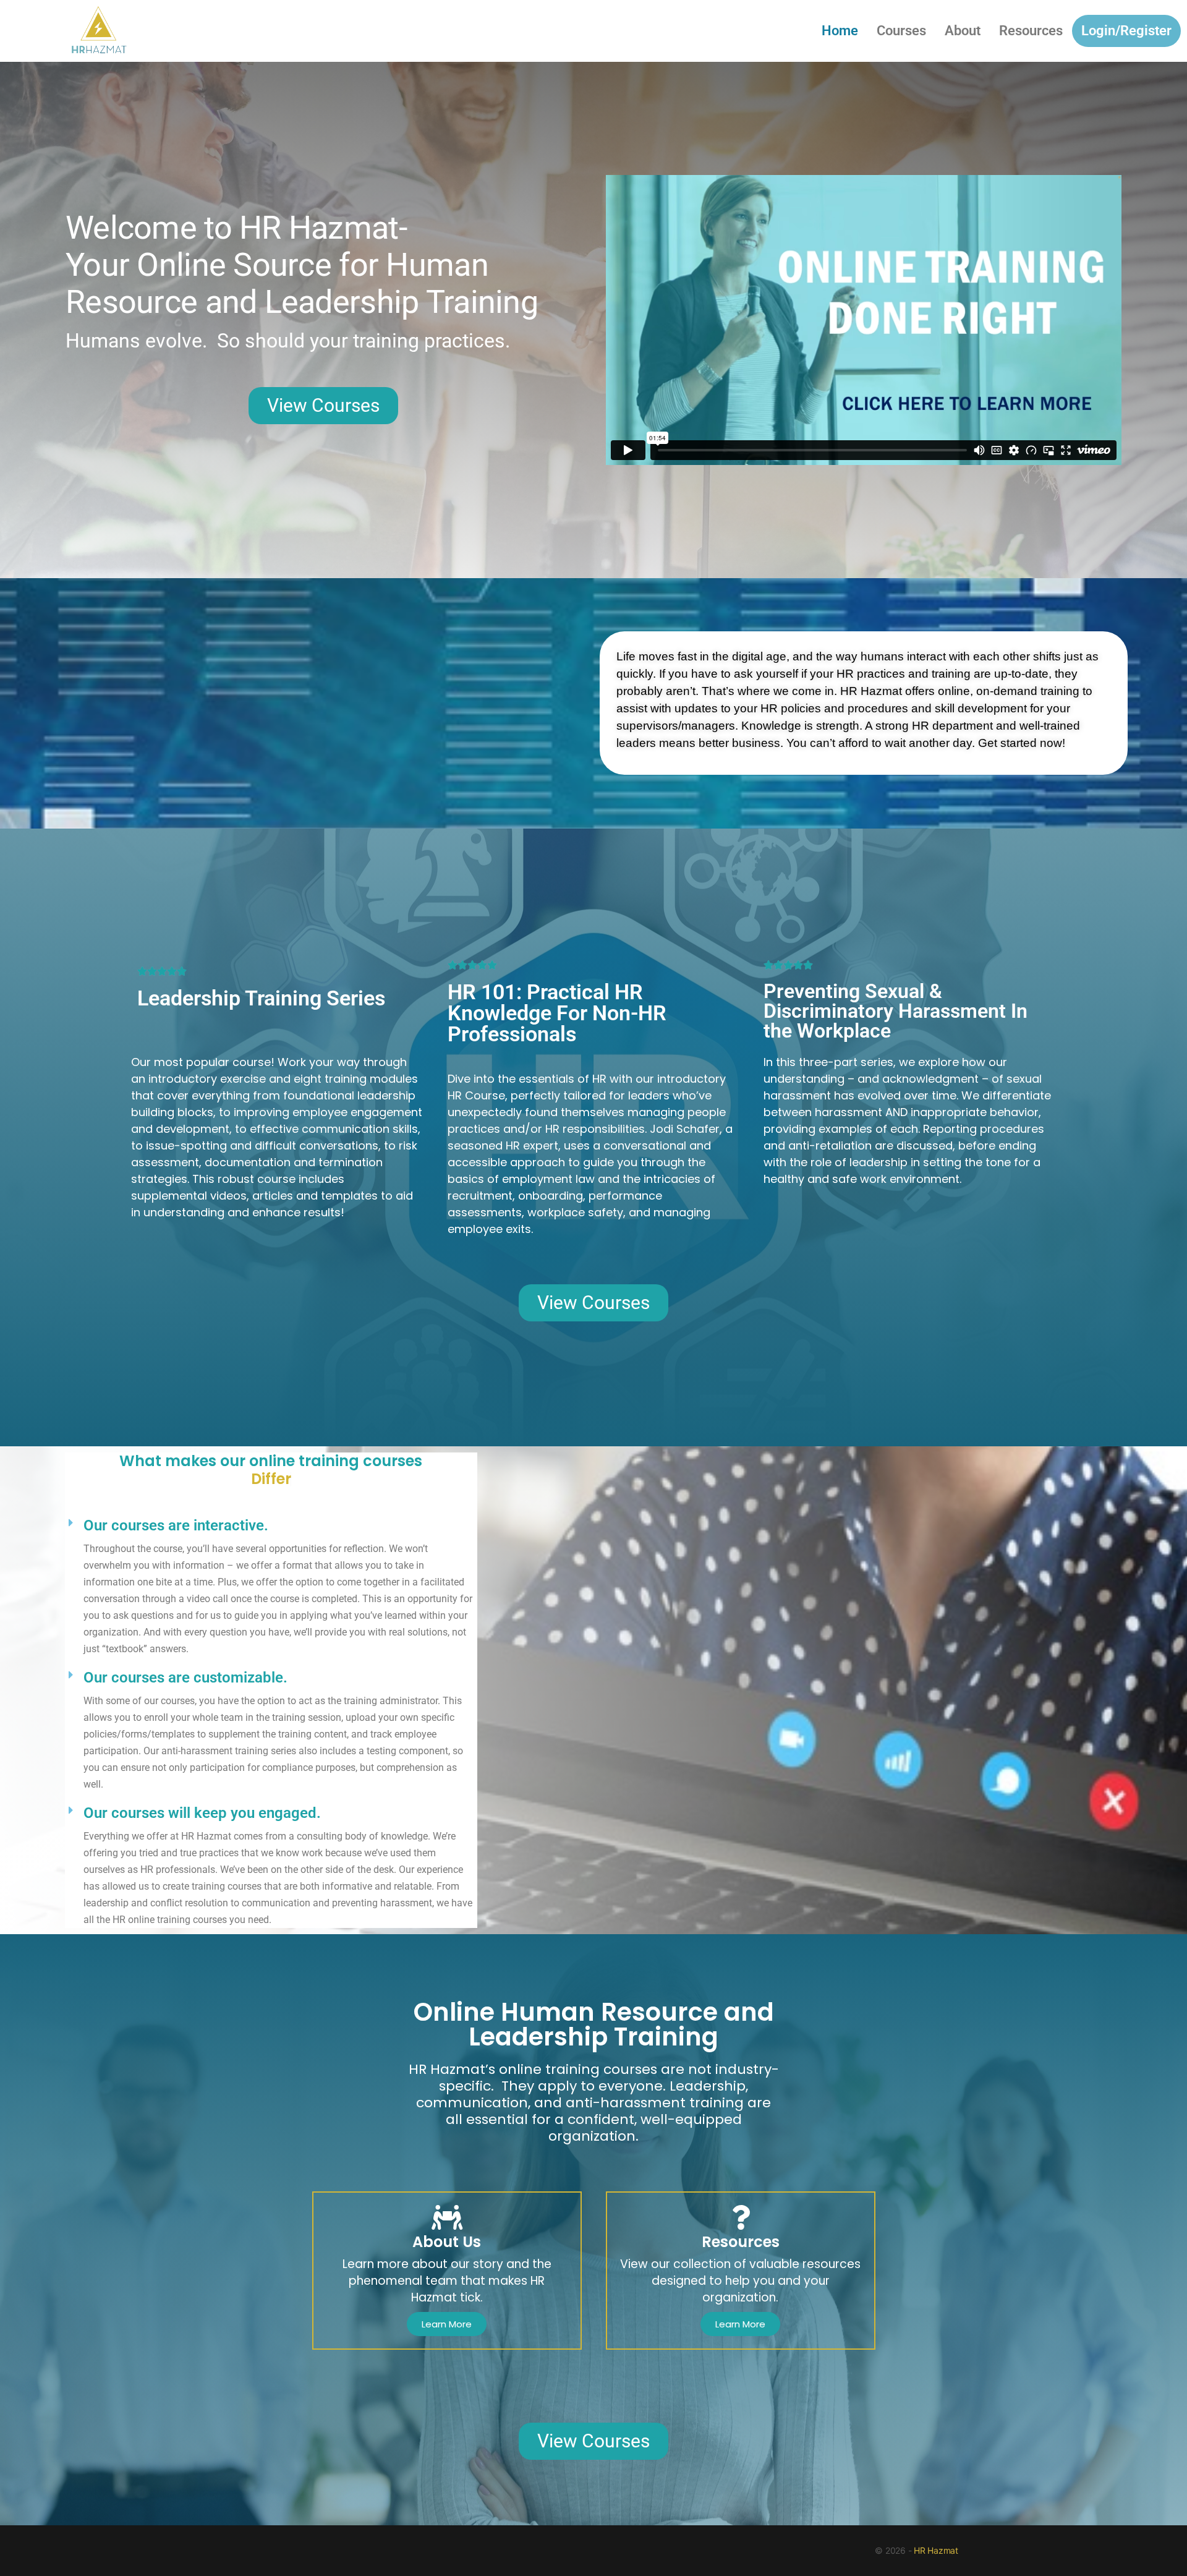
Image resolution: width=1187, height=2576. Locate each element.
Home (840, 31)
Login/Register (1126, 31)
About (963, 31)
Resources (1031, 31)
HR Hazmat (936, 2550)
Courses (901, 31)
